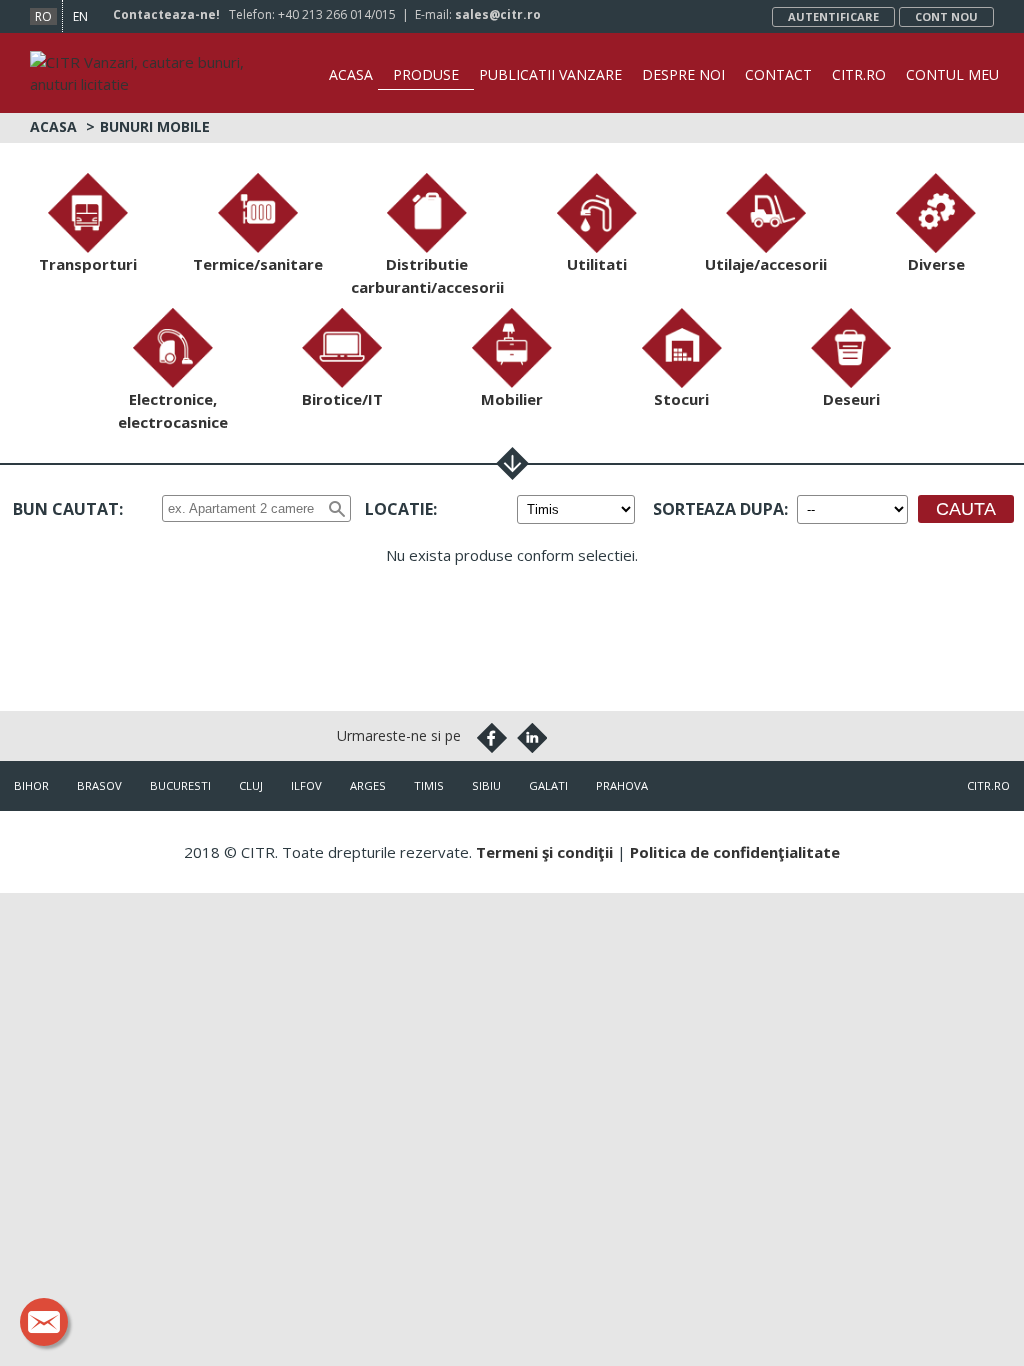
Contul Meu (952, 74)
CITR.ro (859, 74)
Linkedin (532, 738)
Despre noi (683, 74)
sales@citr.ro (498, 14)
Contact (778, 74)
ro (43, 16)
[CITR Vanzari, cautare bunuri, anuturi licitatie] (150, 62)
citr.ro (988, 785)
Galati (548, 785)
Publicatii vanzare (550, 74)
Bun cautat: (68, 509)
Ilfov (306, 785)
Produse (426, 74)
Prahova (622, 785)
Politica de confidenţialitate (735, 852)
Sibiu (486, 785)
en (80, 16)
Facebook (492, 738)
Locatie (399, 509)
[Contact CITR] (44, 1322)
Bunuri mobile (155, 126)
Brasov (99, 785)
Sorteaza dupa (718, 509)
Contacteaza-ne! (166, 14)
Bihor (31, 785)
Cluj (251, 785)
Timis (429, 785)
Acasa (351, 74)
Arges (368, 785)
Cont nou (946, 16)
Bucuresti (180, 785)
